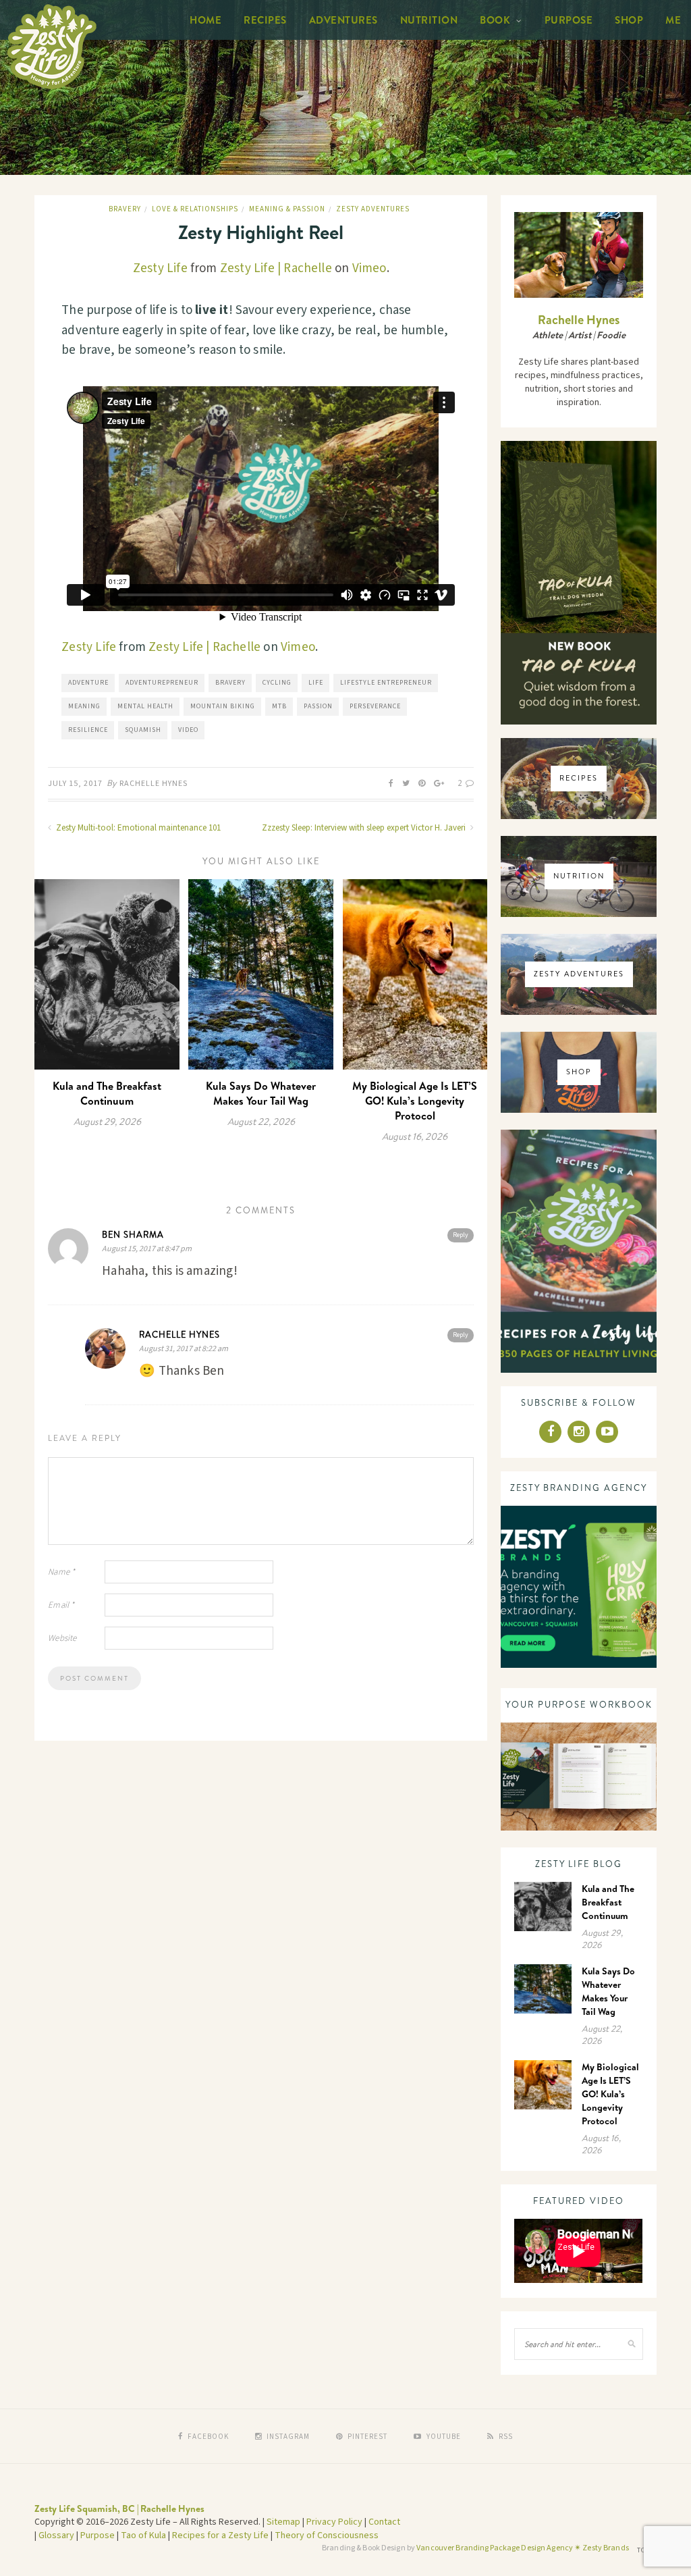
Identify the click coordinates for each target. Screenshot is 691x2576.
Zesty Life (160, 268)
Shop (629, 20)
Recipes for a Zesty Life (220, 2535)
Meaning (84, 706)
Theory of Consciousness (327, 2535)
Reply (461, 1235)
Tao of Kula (143, 2535)
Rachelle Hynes (154, 784)
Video (188, 730)
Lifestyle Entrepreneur (386, 683)
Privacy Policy (334, 2522)
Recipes (265, 20)
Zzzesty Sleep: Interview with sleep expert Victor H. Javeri (365, 828)
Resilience (88, 730)
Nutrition (429, 20)
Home (205, 20)
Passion (318, 706)
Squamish (143, 730)
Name (61, 1572)
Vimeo (369, 268)
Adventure (88, 683)
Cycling (277, 683)
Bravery (125, 209)
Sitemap (283, 2522)
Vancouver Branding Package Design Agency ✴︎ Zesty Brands (523, 2548)
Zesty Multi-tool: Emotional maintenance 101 (137, 828)
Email (61, 1605)
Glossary (56, 2535)
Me (673, 20)
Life (316, 683)
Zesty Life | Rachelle (276, 268)
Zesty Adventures (373, 209)
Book (495, 20)
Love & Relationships (195, 209)
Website (62, 1638)
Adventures (343, 20)
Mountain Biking (223, 706)
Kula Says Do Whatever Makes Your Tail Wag (261, 1093)
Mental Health (145, 706)
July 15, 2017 (75, 784)
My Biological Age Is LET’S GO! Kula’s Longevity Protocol (415, 1101)
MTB (279, 706)
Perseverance (375, 706)
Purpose (569, 20)
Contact (384, 2522)
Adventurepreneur (162, 683)
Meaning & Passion (287, 209)
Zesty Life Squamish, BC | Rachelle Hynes (119, 2508)
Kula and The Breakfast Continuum (107, 1093)
